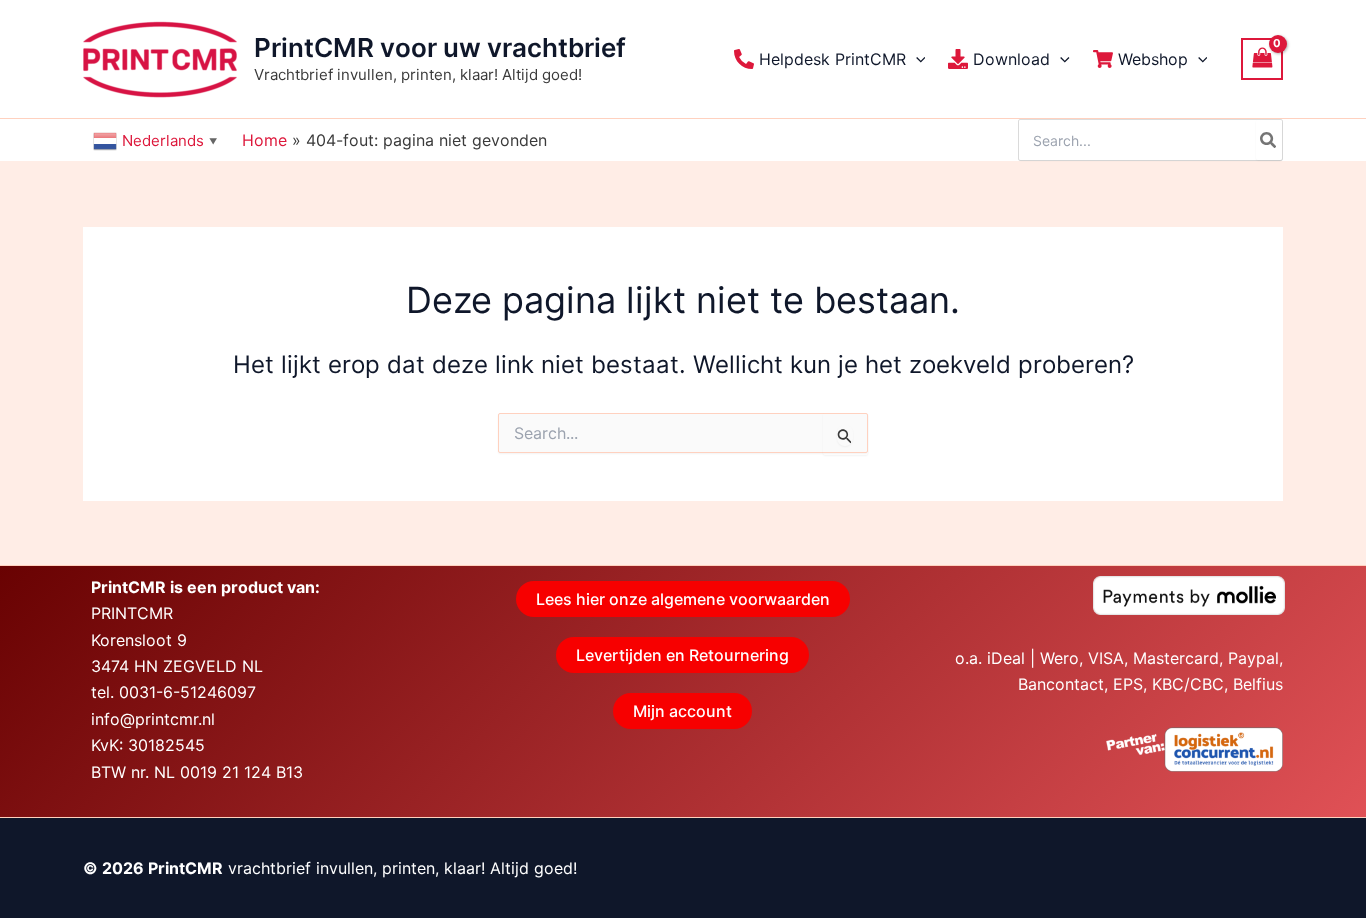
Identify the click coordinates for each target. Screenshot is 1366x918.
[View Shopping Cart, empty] (1262, 58)
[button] (916, 59)
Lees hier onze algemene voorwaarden (683, 599)
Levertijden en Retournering (682, 655)
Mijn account (682, 711)
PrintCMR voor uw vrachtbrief (440, 47)
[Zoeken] (1269, 140)
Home (264, 140)
